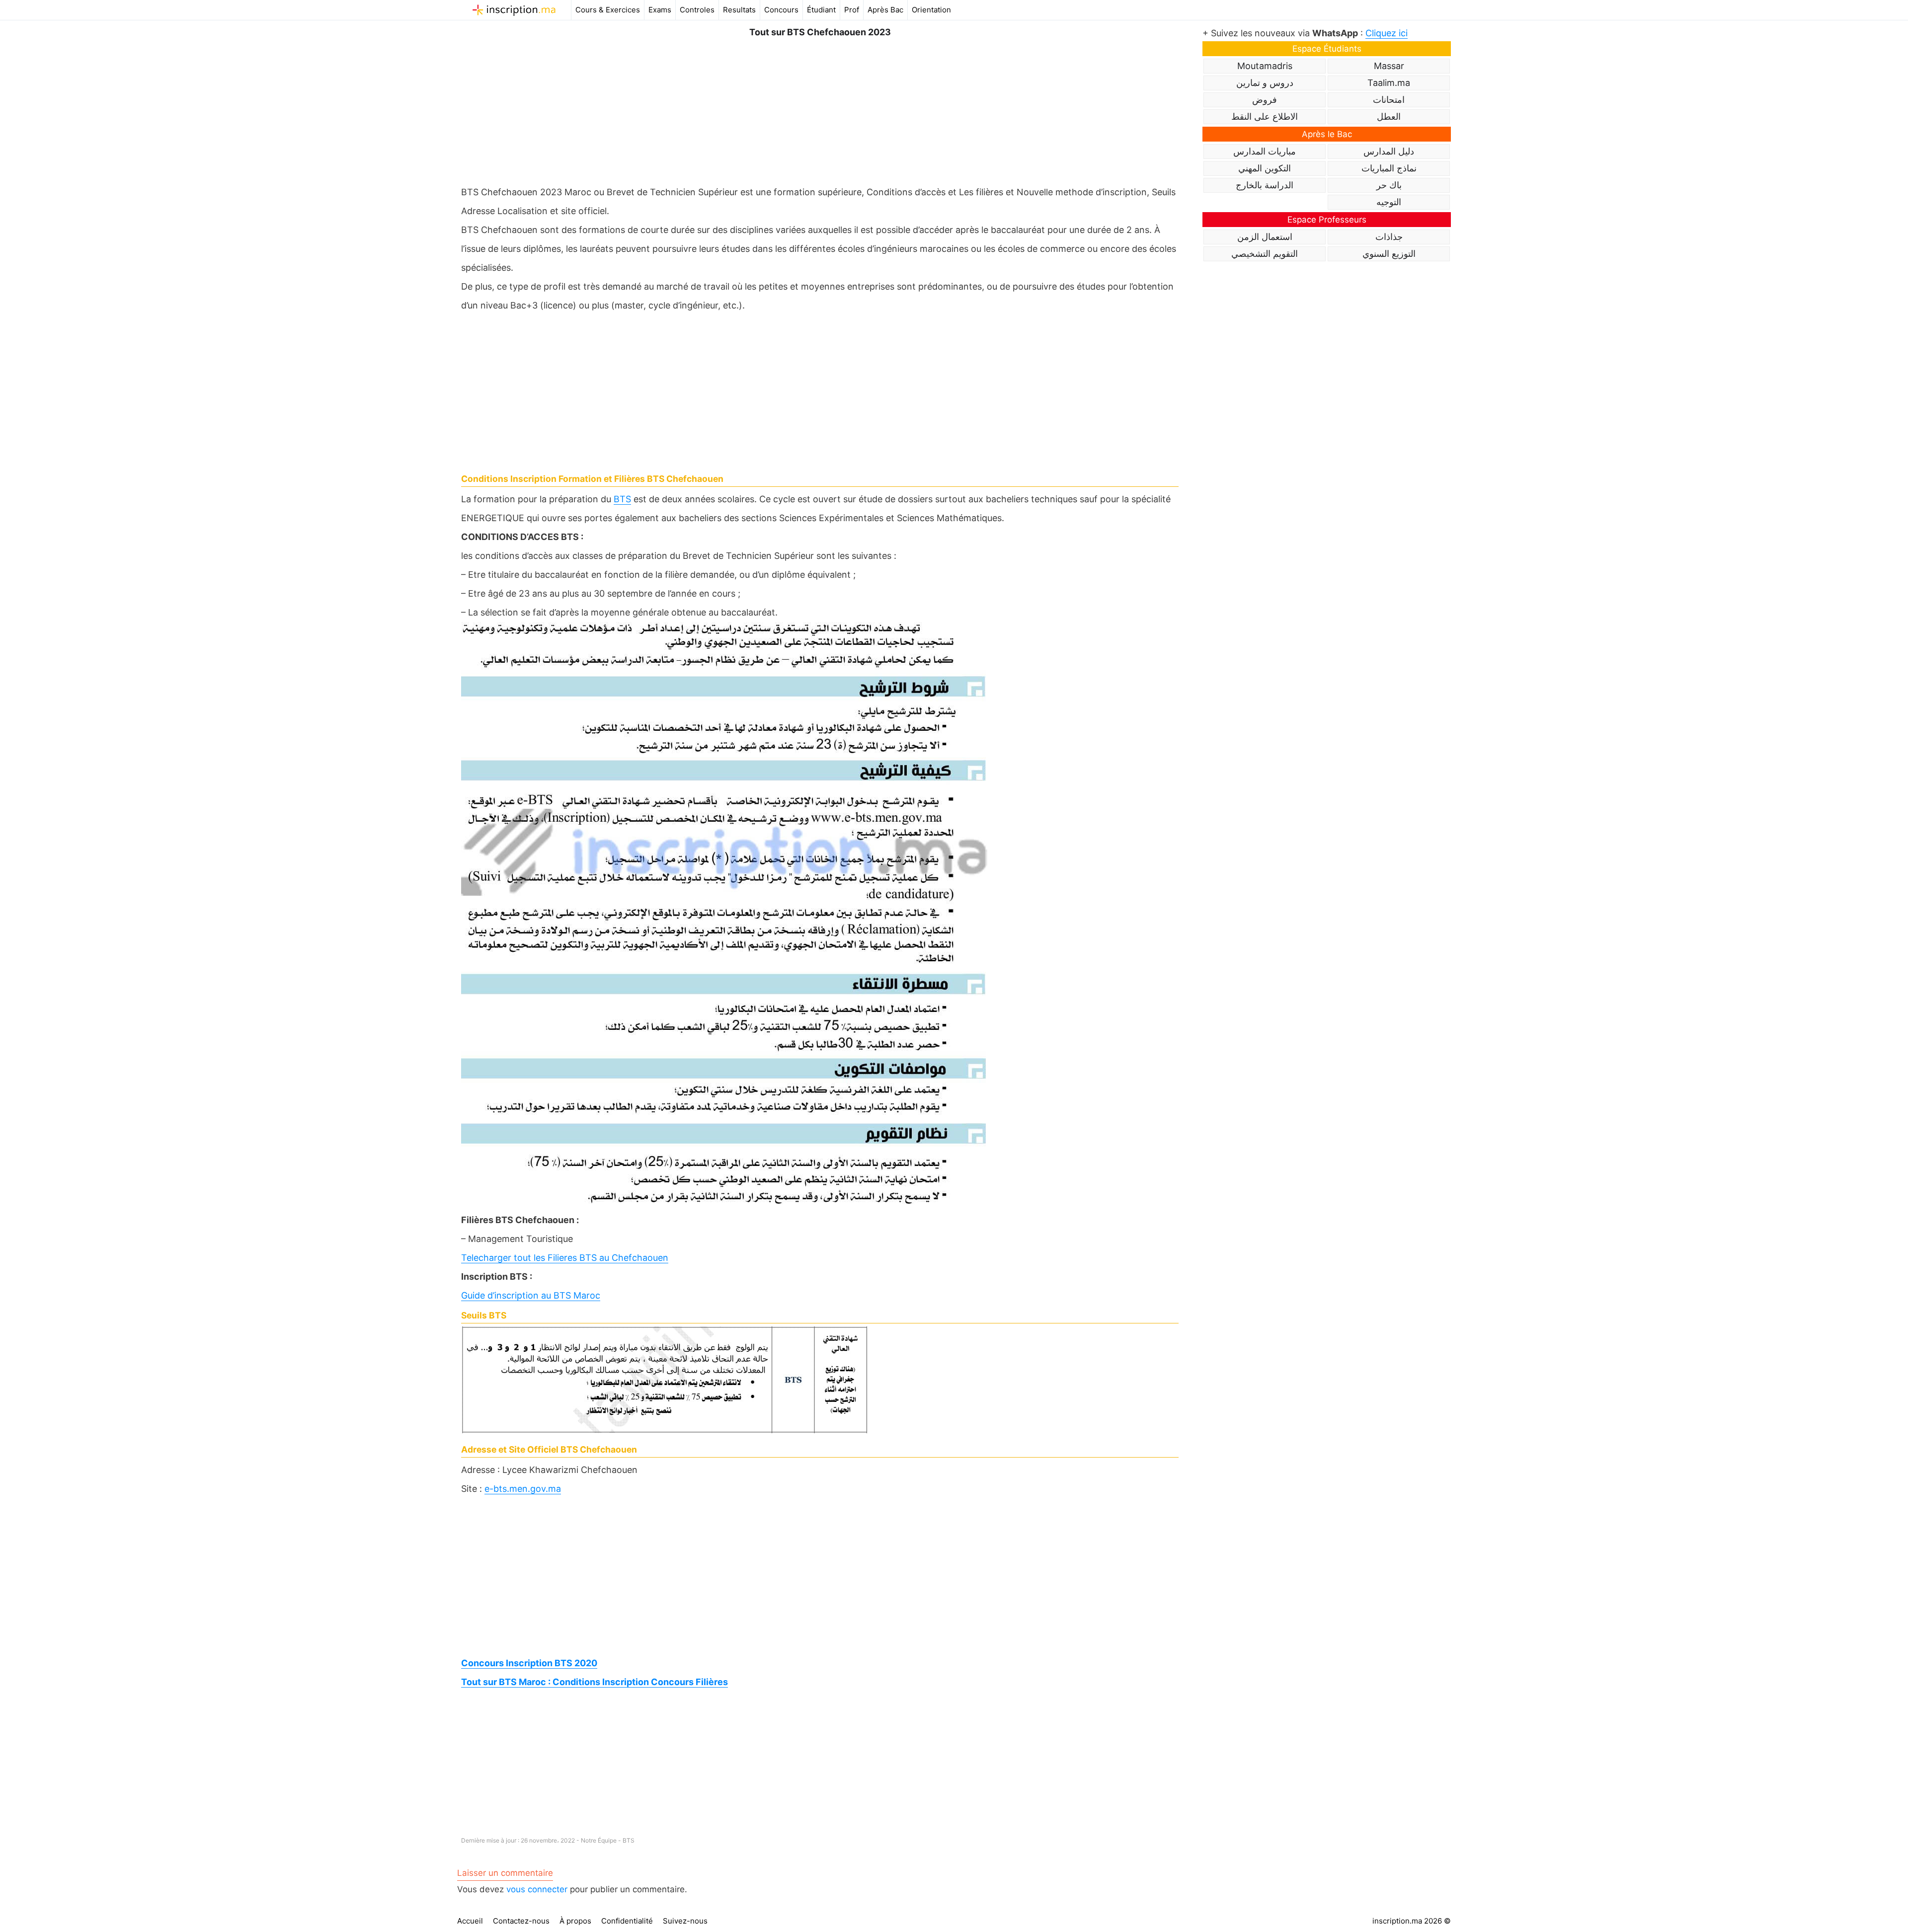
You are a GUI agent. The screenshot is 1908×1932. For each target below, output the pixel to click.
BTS (622, 499)
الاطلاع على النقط (1265, 116)
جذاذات (1389, 237)
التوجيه (1389, 202)
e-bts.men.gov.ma (523, 1489)
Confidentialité (627, 1921)
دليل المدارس (1389, 151)
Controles (697, 10)
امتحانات (1389, 100)
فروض (1265, 100)
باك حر (1389, 185)
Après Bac (885, 10)
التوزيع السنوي (1389, 254)
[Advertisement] (820, 109)
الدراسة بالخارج (1265, 185)
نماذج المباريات (1389, 168)
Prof (852, 10)
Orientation (931, 10)
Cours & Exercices (608, 10)
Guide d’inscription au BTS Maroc (531, 1295)
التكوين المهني (1265, 168)
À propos (575, 1921)
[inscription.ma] (514, 10)
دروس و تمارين (1265, 83)
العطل (1389, 116)
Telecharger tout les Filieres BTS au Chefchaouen (565, 1258)
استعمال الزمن (1265, 237)
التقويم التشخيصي (1265, 254)
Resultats (739, 10)
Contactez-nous (521, 1921)
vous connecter (537, 1889)
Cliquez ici (1387, 33)
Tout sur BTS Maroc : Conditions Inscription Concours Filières (595, 1682)
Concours (781, 10)
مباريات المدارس (1265, 151)
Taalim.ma (1389, 83)
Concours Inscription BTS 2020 (529, 1663)
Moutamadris (1265, 66)
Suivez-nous (685, 1921)
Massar (1389, 66)
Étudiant (821, 10)
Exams (660, 10)
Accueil (470, 1921)
